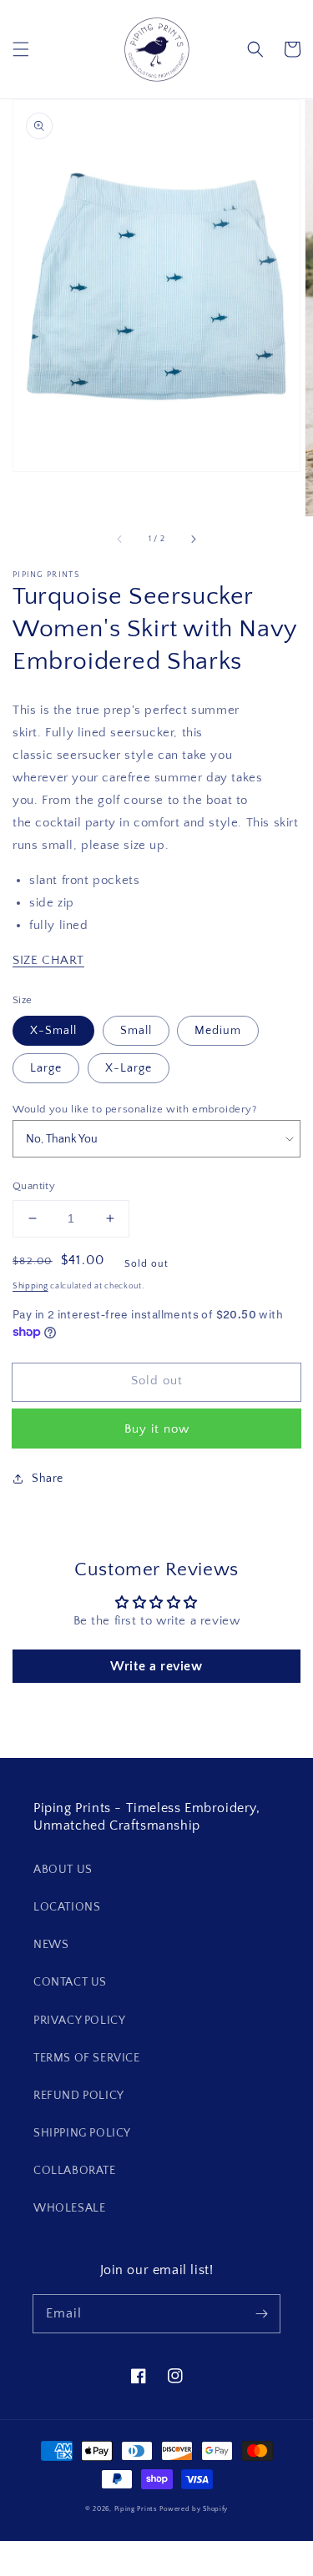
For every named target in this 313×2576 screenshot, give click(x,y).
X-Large (129, 1068)
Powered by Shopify (194, 2509)
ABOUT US (63, 1870)
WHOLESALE (69, 2208)
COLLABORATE (75, 2171)
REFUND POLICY (79, 2096)
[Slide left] (120, 540)
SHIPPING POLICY (82, 2133)
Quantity (34, 1186)
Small (136, 1031)
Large (46, 1068)
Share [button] (48, 1479)
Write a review (156, 1666)
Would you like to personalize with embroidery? (135, 1109)
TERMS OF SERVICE (87, 2058)
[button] (21, 49)
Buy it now (157, 1429)
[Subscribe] (261, 2313)
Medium (218, 1031)
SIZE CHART (48, 960)
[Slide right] (193, 540)
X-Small (53, 1031)
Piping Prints (136, 2509)
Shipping (30, 1286)
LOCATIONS (67, 1907)
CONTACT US (70, 1982)
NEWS (51, 1945)
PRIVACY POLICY (79, 2021)
